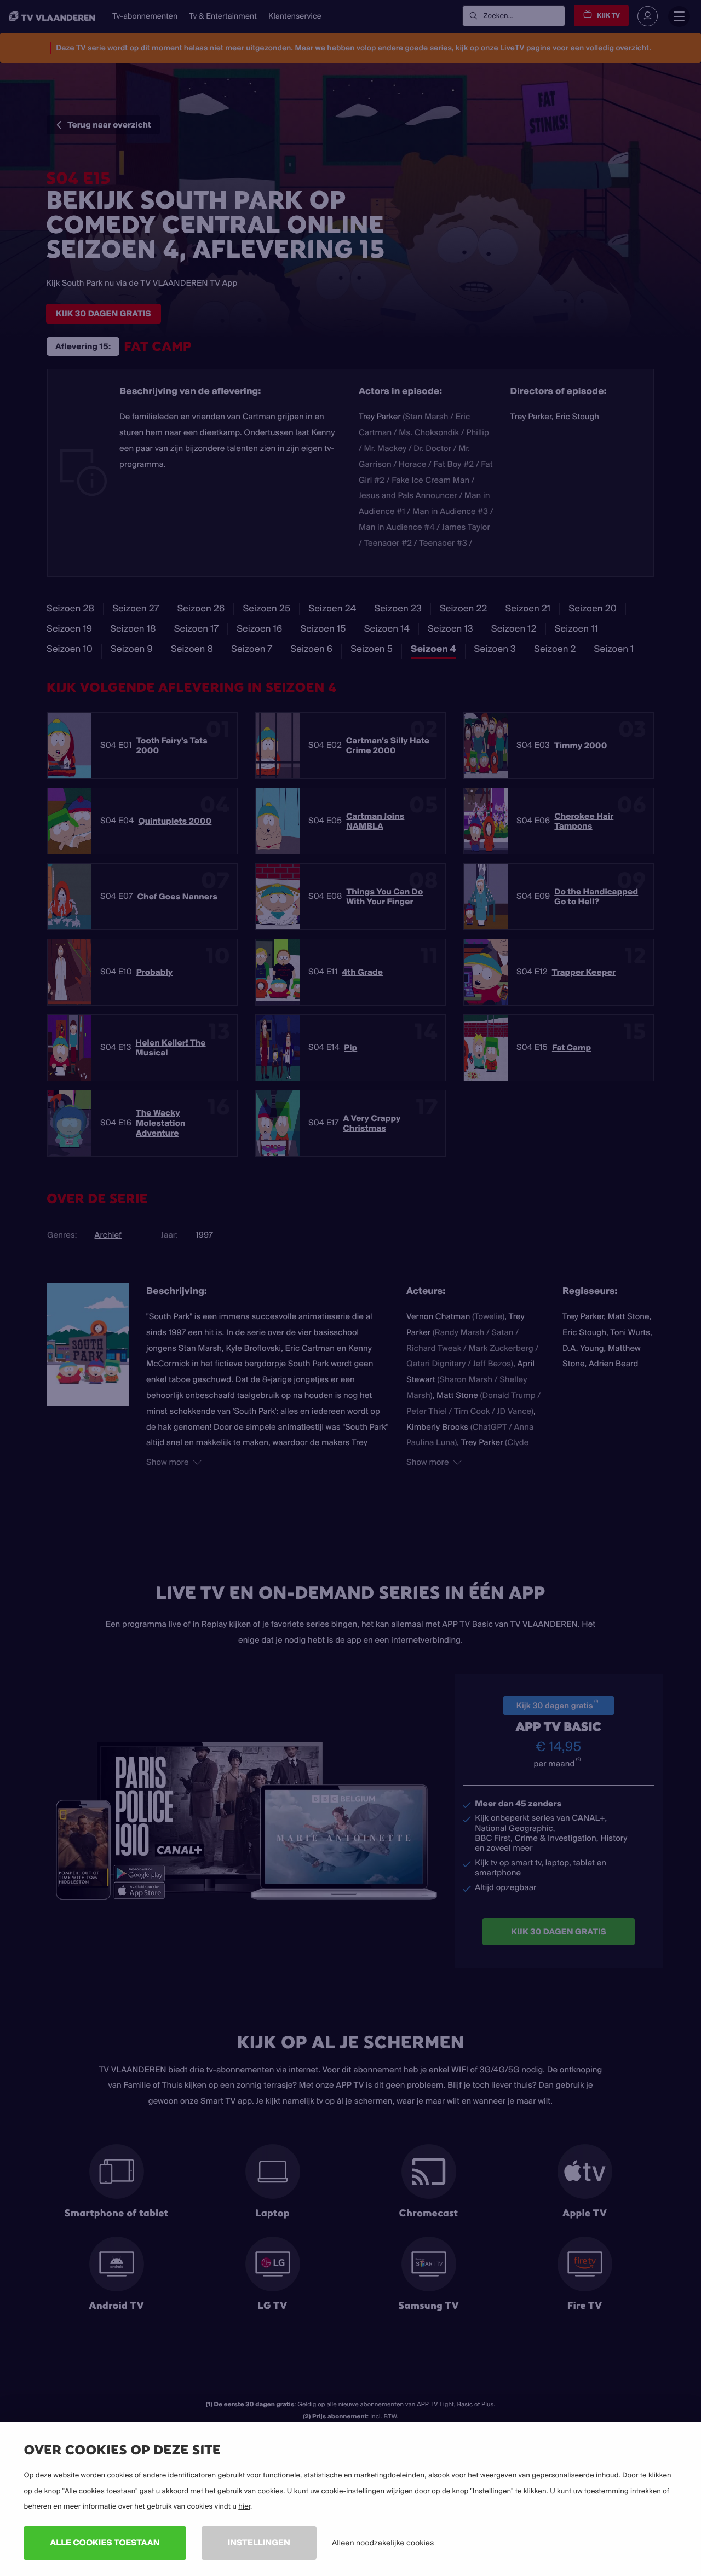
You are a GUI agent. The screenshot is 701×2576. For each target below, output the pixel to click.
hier (244, 2506)
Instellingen (259, 2542)
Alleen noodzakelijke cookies (383, 2543)
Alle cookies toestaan (105, 2542)
